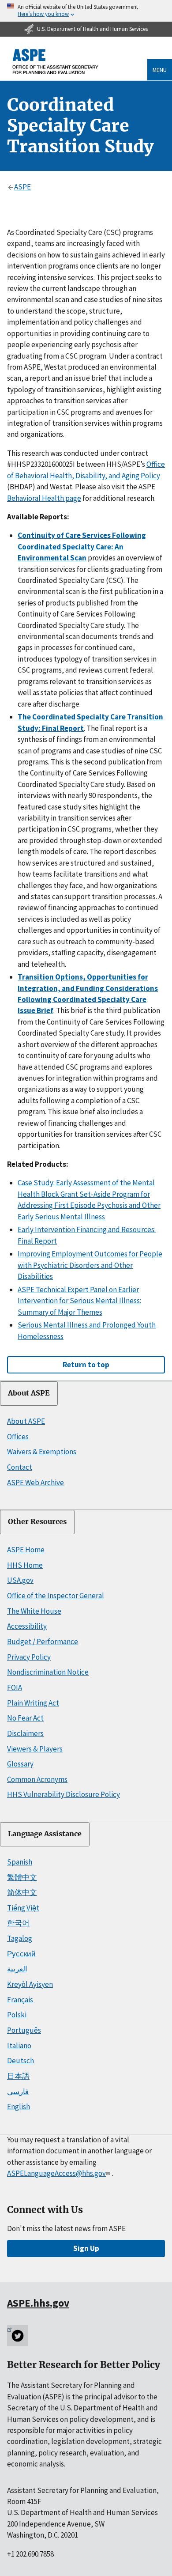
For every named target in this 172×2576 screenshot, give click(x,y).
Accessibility (27, 1626)
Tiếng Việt (23, 1908)
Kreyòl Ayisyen (30, 1984)
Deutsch (21, 2061)
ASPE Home (26, 1550)
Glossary (20, 1764)
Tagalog (20, 1938)
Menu (160, 70)
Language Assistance (45, 1834)
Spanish (20, 1862)
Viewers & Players (35, 1749)
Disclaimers (25, 1733)
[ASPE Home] (56, 62)
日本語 (18, 2076)
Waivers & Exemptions (42, 1452)
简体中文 (22, 1892)
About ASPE (29, 1393)
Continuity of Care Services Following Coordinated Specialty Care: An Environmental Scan (82, 547)
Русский (21, 1954)
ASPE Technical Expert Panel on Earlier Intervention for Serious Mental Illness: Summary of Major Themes (79, 1301)
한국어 (18, 1923)
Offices (18, 1437)
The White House (34, 1611)
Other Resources (37, 1522)
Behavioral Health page (44, 498)
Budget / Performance (43, 1642)
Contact (20, 1467)
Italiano (19, 2046)
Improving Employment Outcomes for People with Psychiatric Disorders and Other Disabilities (90, 1265)
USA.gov (20, 1580)
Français (20, 2000)
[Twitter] (18, 2336)
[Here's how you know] (86, 11)
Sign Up (86, 2248)
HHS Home (25, 1565)
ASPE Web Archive (36, 1483)
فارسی (18, 2092)
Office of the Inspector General (56, 1596)
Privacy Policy (29, 1657)
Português (24, 2030)
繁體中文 (22, 1877)
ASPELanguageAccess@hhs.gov (56, 2173)
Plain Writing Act (33, 1703)
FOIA (15, 1687)
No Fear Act (25, 1718)
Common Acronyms (37, 1779)
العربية (17, 1969)
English (19, 2107)
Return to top (86, 1365)
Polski (17, 2015)
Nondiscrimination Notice (48, 1672)
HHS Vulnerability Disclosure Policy (64, 1794)
